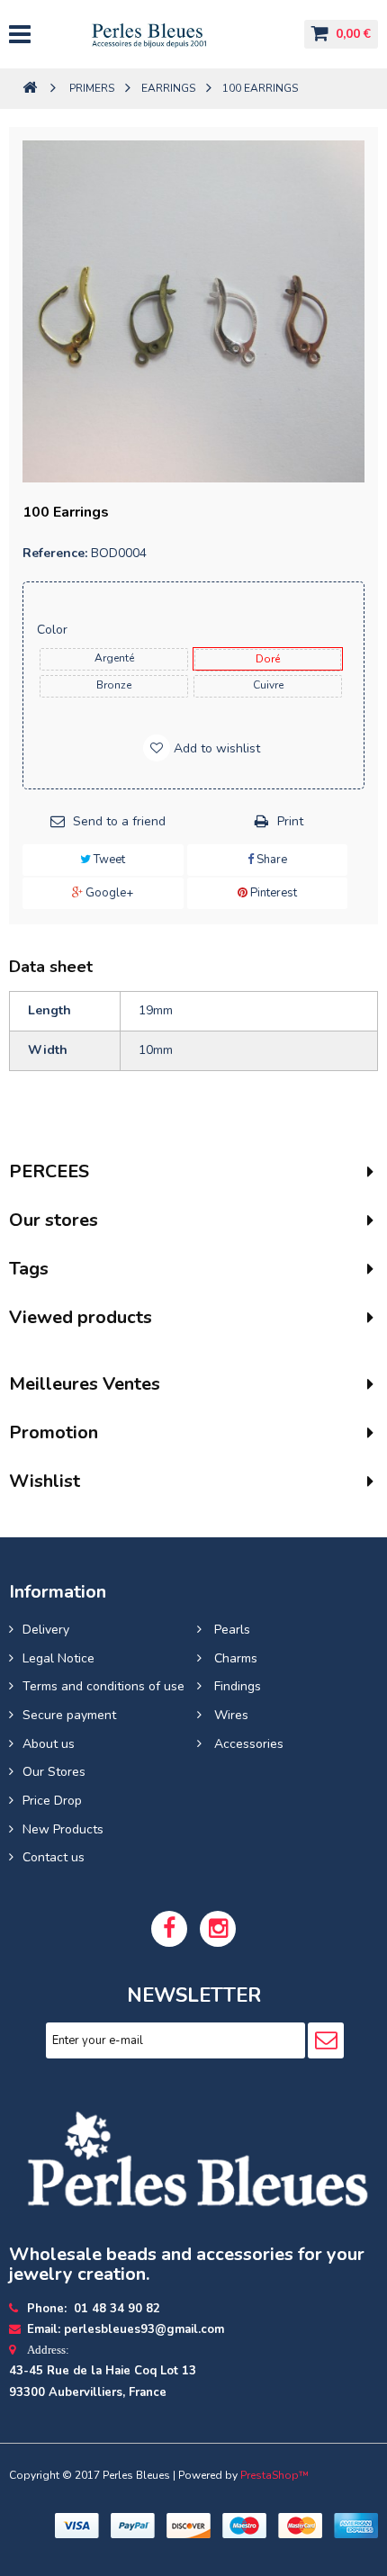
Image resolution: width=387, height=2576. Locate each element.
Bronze (114, 685)
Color (54, 630)
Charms (234, 1658)
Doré (268, 659)
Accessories (247, 1744)
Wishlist (45, 1481)
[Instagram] (218, 1929)
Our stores (54, 1220)
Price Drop (52, 1801)
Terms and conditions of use (103, 1686)
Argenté (114, 658)
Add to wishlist (215, 748)
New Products (63, 1829)
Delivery (46, 1630)
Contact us (54, 1857)
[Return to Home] (30, 89)
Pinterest (272, 893)
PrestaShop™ (274, 2475)
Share (270, 860)
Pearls (230, 1630)
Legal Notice (58, 1658)
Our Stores (54, 1772)
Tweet (108, 860)
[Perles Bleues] (166, 34)
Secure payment (69, 1715)
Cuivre (268, 685)
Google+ (108, 893)
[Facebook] (169, 1929)
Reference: (55, 553)
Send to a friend (119, 821)
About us (49, 1744)
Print (290, 821)
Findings (236, 1686)
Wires (229, 1715)
